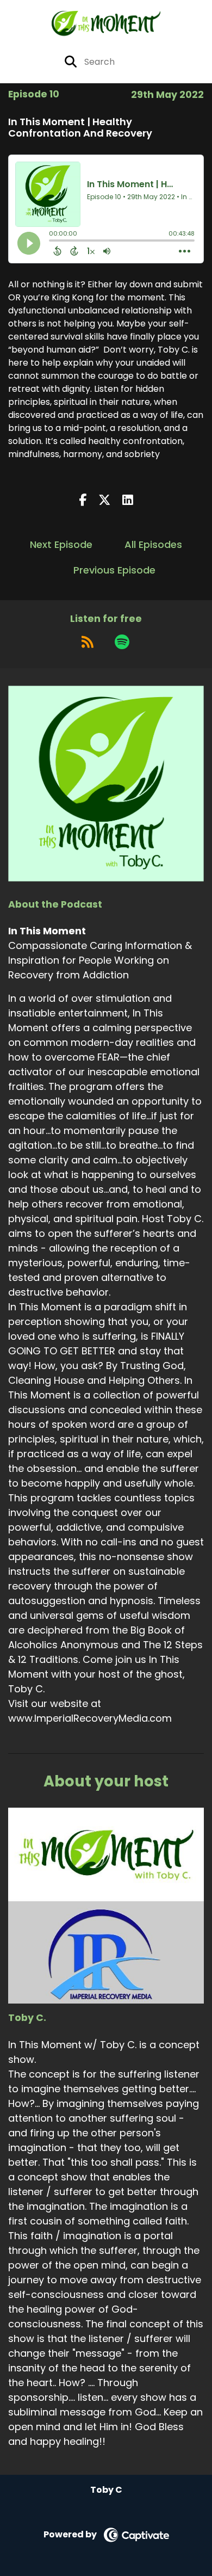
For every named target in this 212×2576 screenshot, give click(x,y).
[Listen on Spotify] (122, 642)
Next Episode (61, 544)
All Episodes (153, 544)
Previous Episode (114, 570)
